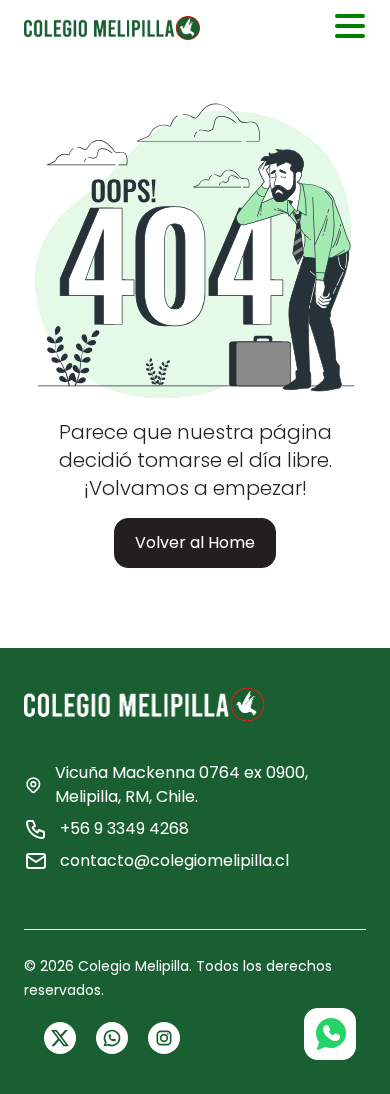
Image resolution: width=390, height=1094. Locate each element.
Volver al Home (195, 542)
